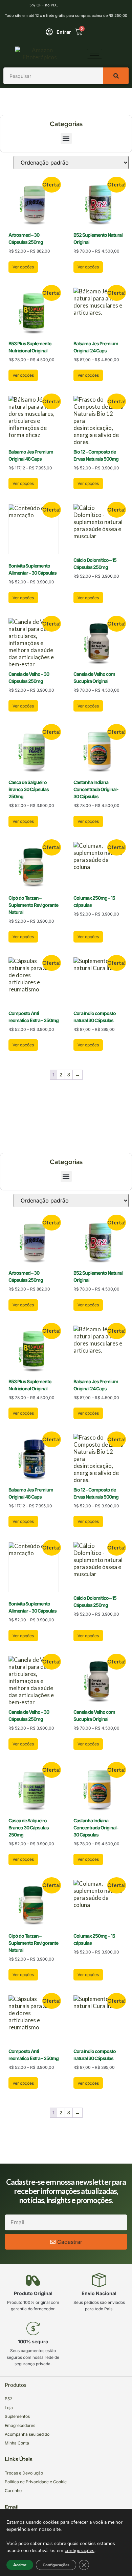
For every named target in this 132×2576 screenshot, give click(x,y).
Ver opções (23, 267)
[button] (66, 138)
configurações (80, 2551)
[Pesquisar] (116, 76)
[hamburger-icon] (95, 54)
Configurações (56, 2565)
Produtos (16, 2385)
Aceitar (20, 2565)
